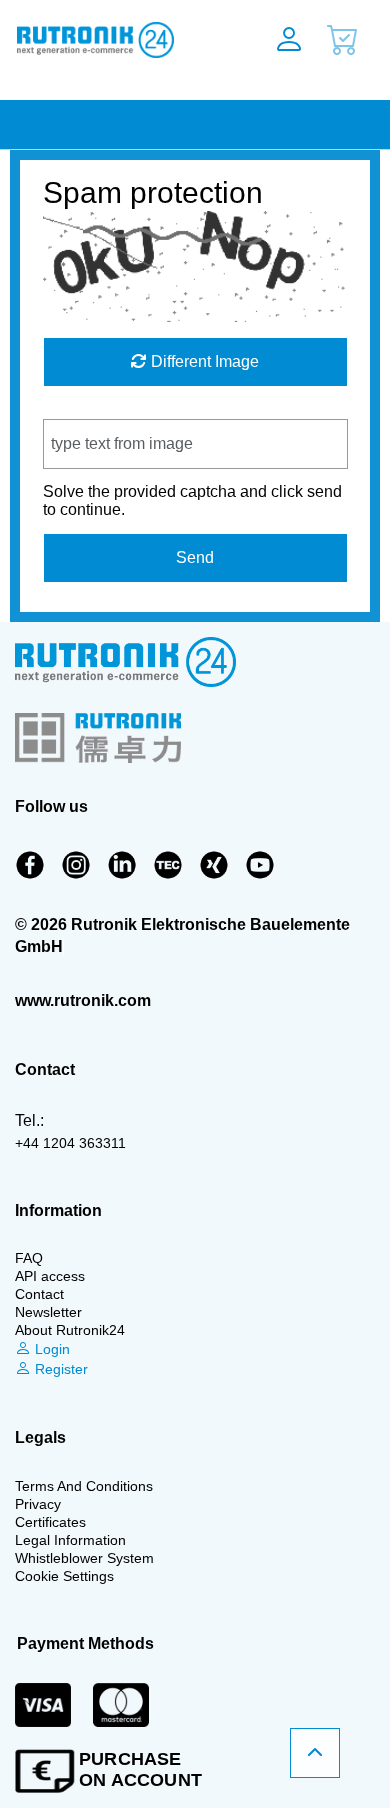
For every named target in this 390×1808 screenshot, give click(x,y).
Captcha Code (94, 409)
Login (50, 1349)
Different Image (203, 361)
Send (195, 557)
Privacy (38, 1504)
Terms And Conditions (84, 1486)
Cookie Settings (64, 1576)
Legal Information (70, 1540)
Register (59, 1369)
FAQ (29, 1258)
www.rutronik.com (83, 1000)
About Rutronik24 (70, 1330)
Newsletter (48, 1312)
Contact (39, 1294)
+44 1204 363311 (70, 1143)
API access (50, 1276)
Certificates (50, 1522)
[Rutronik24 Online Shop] (117, 40)
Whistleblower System (84, 1558)
